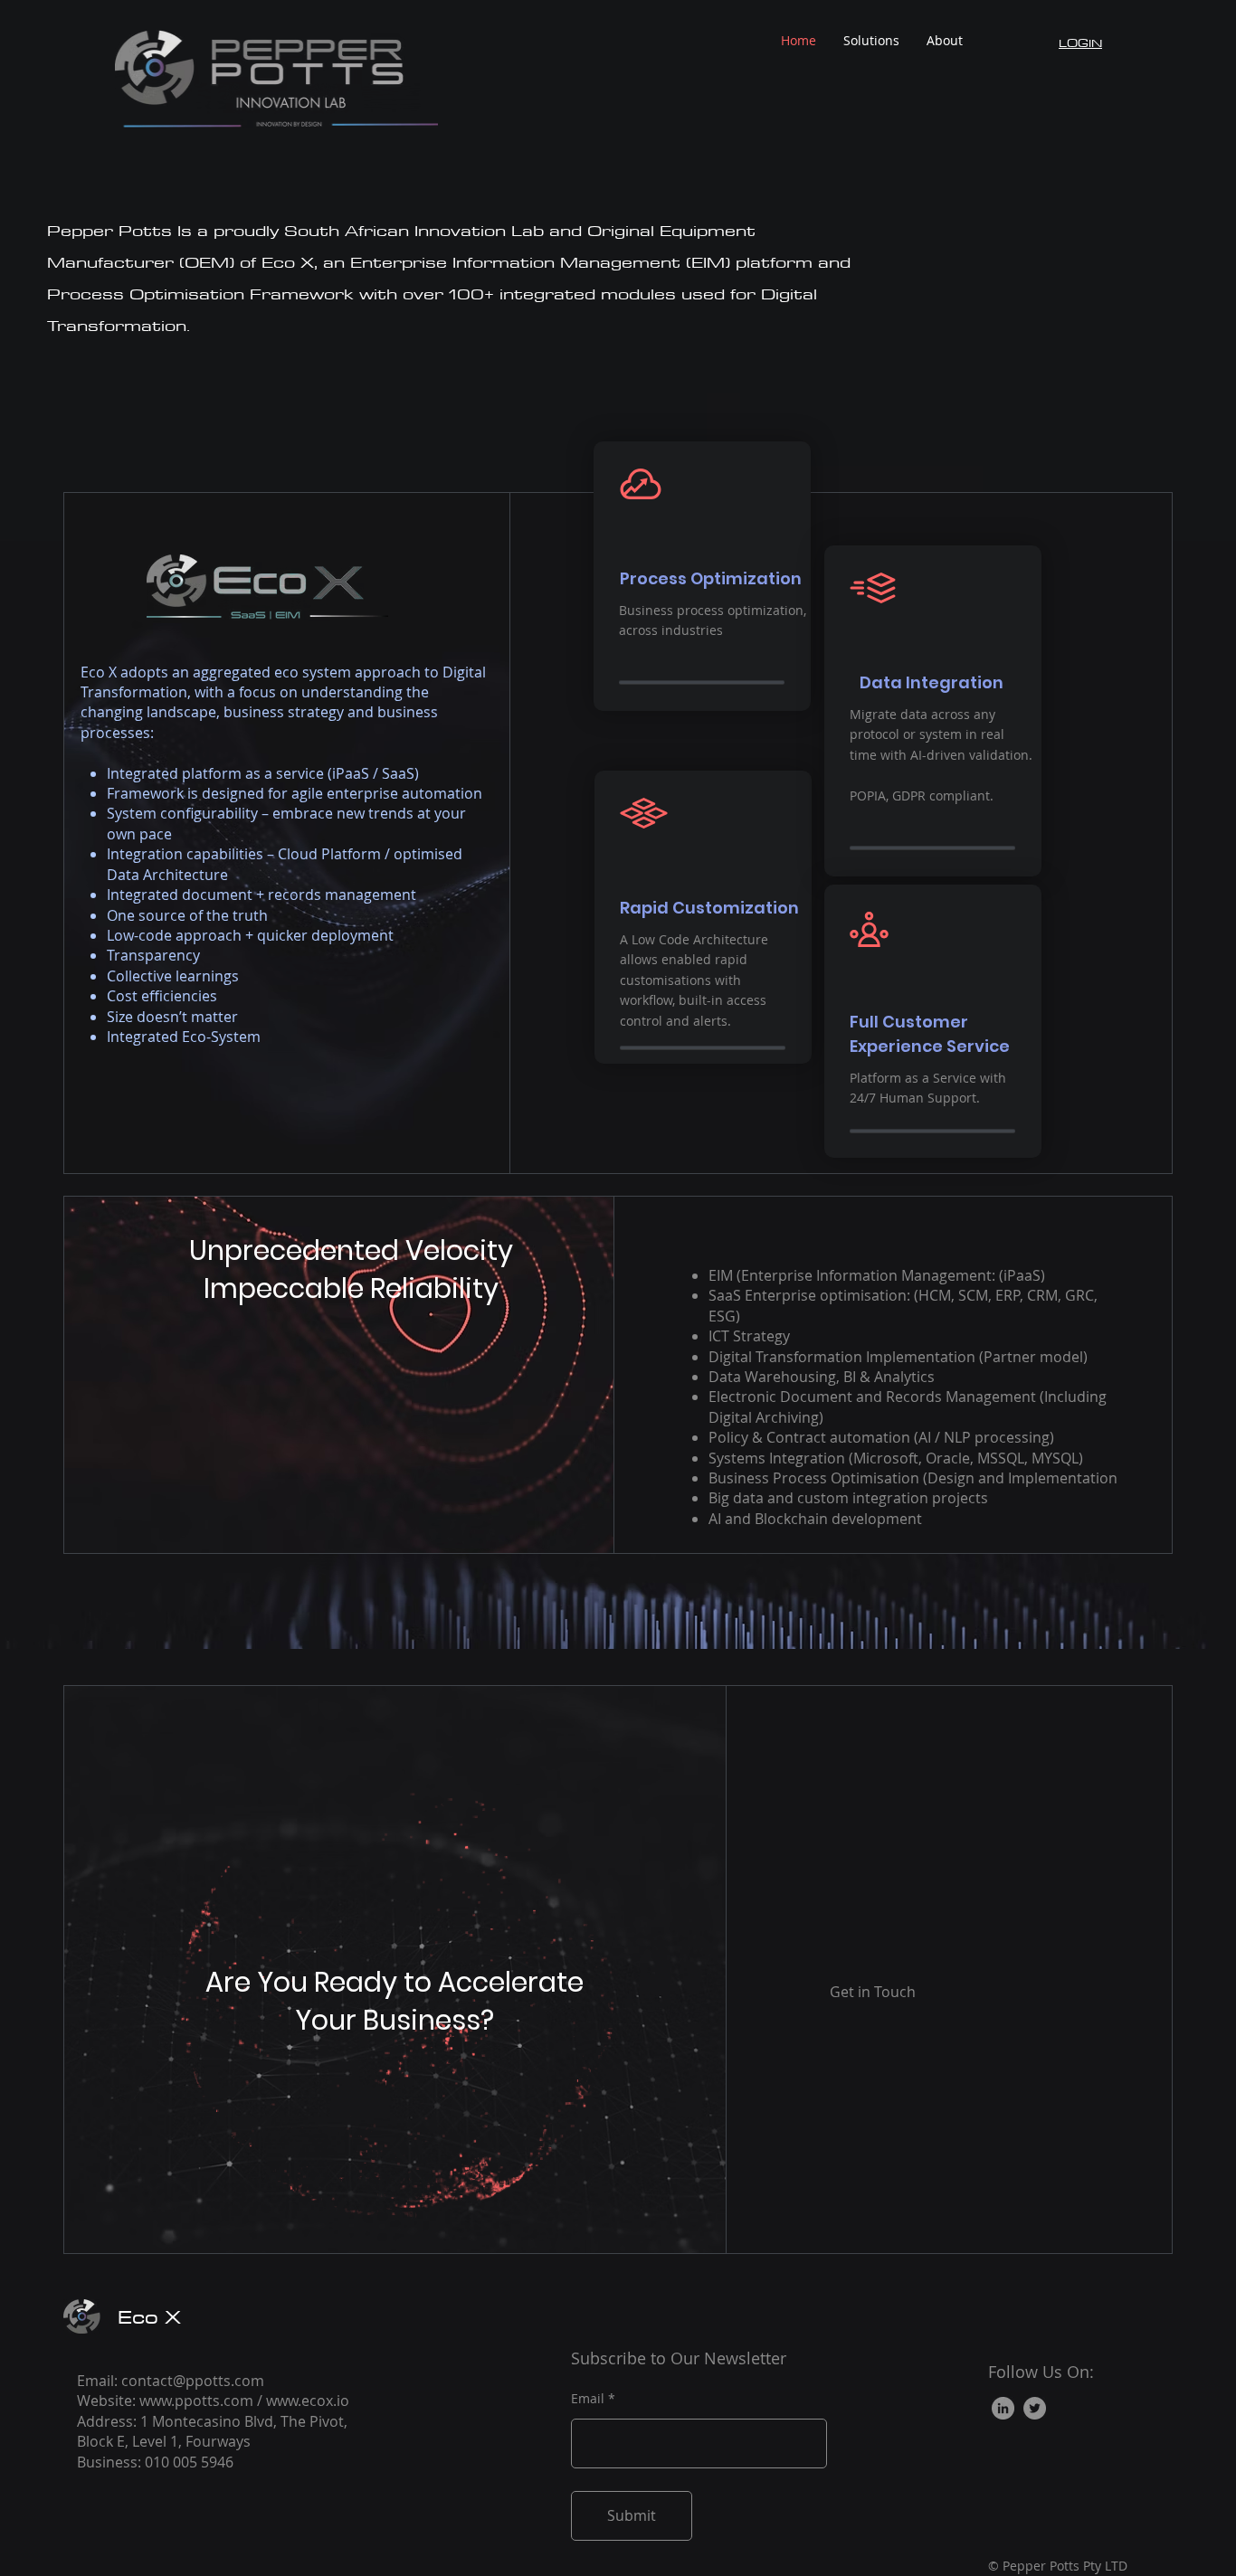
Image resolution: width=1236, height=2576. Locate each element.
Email (588, 2399)
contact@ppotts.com (193, 2381)
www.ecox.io (308, 2401)
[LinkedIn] (1003, 2408)
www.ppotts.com (196, 2401)
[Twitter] (1035, 2408)
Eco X (149, 2317)
